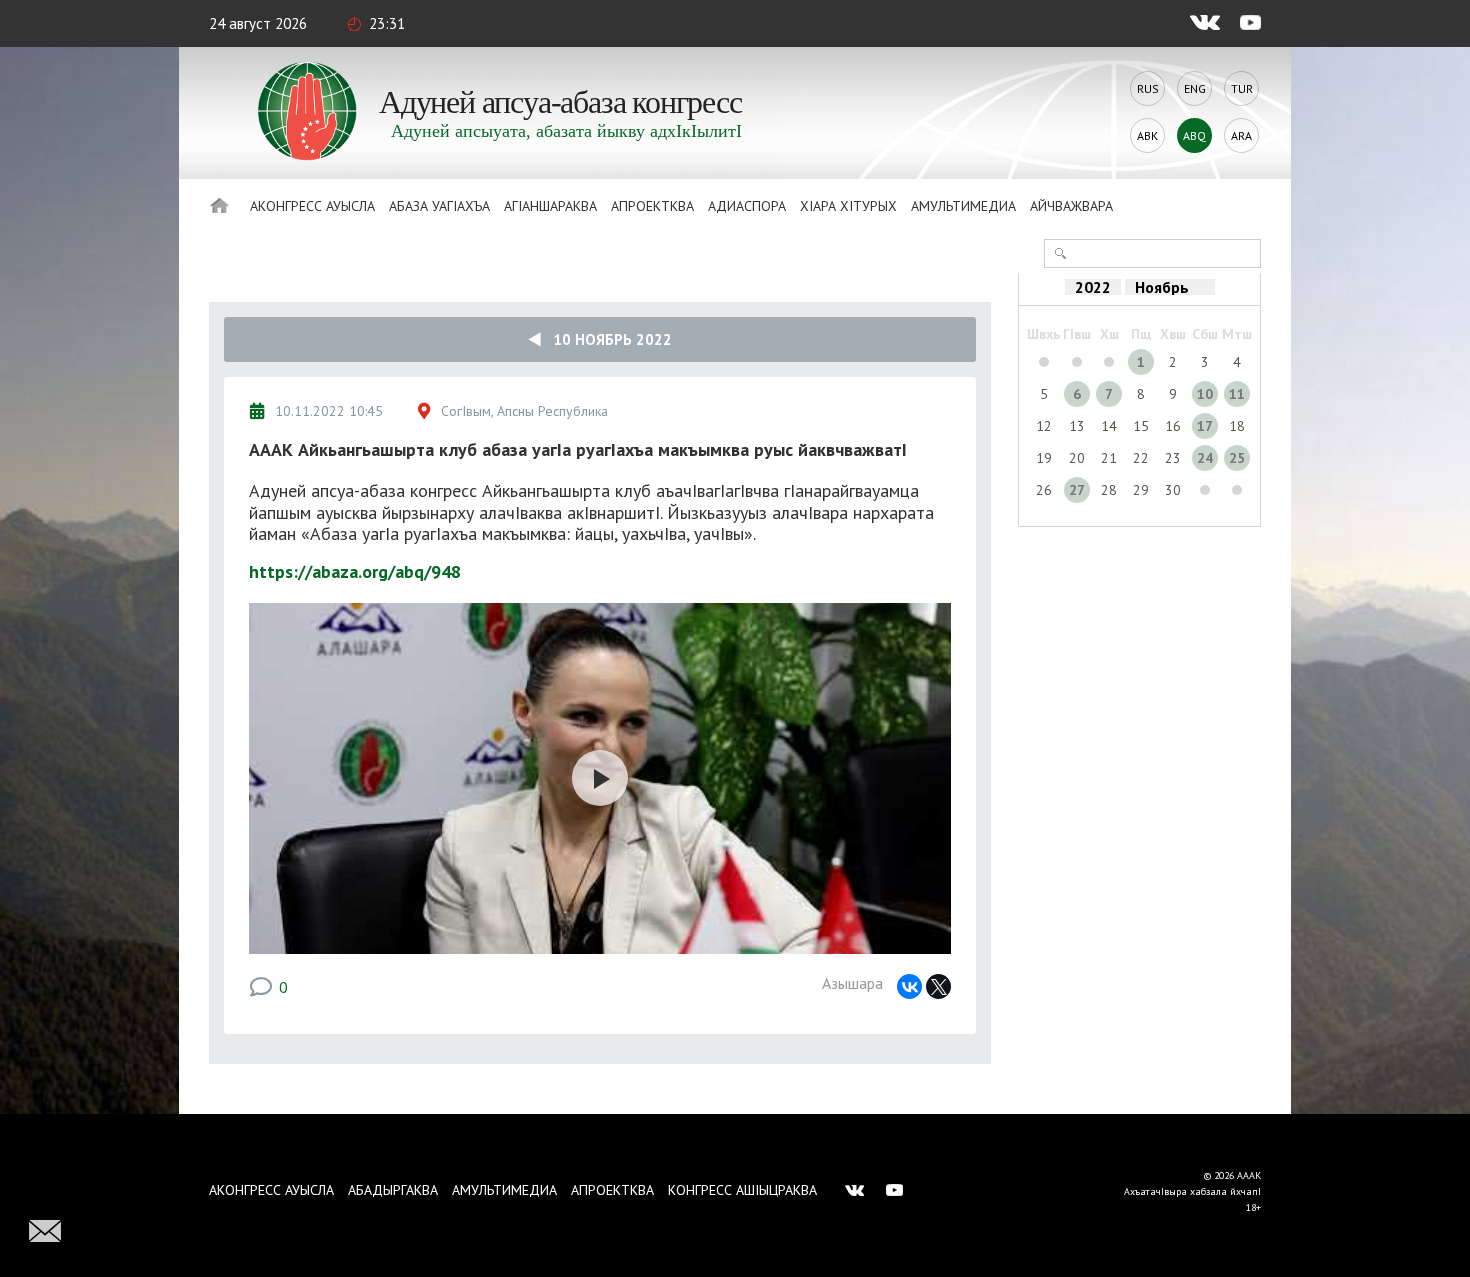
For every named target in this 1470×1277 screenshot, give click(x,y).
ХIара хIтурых (848, 206)
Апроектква (652, 206)
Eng (1195, 88)
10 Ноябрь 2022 (606, 339)
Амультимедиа (963, 206)
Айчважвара (1071, 206)
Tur (1242, 88)
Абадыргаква (393, 1190)
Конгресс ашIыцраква (742, 1190)
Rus (1148, 88)
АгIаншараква (550, 206)
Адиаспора (747, 206)
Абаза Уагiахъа (439, 206)
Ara (1241, 135)
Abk (1147, 135)
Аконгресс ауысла (312, 206)
